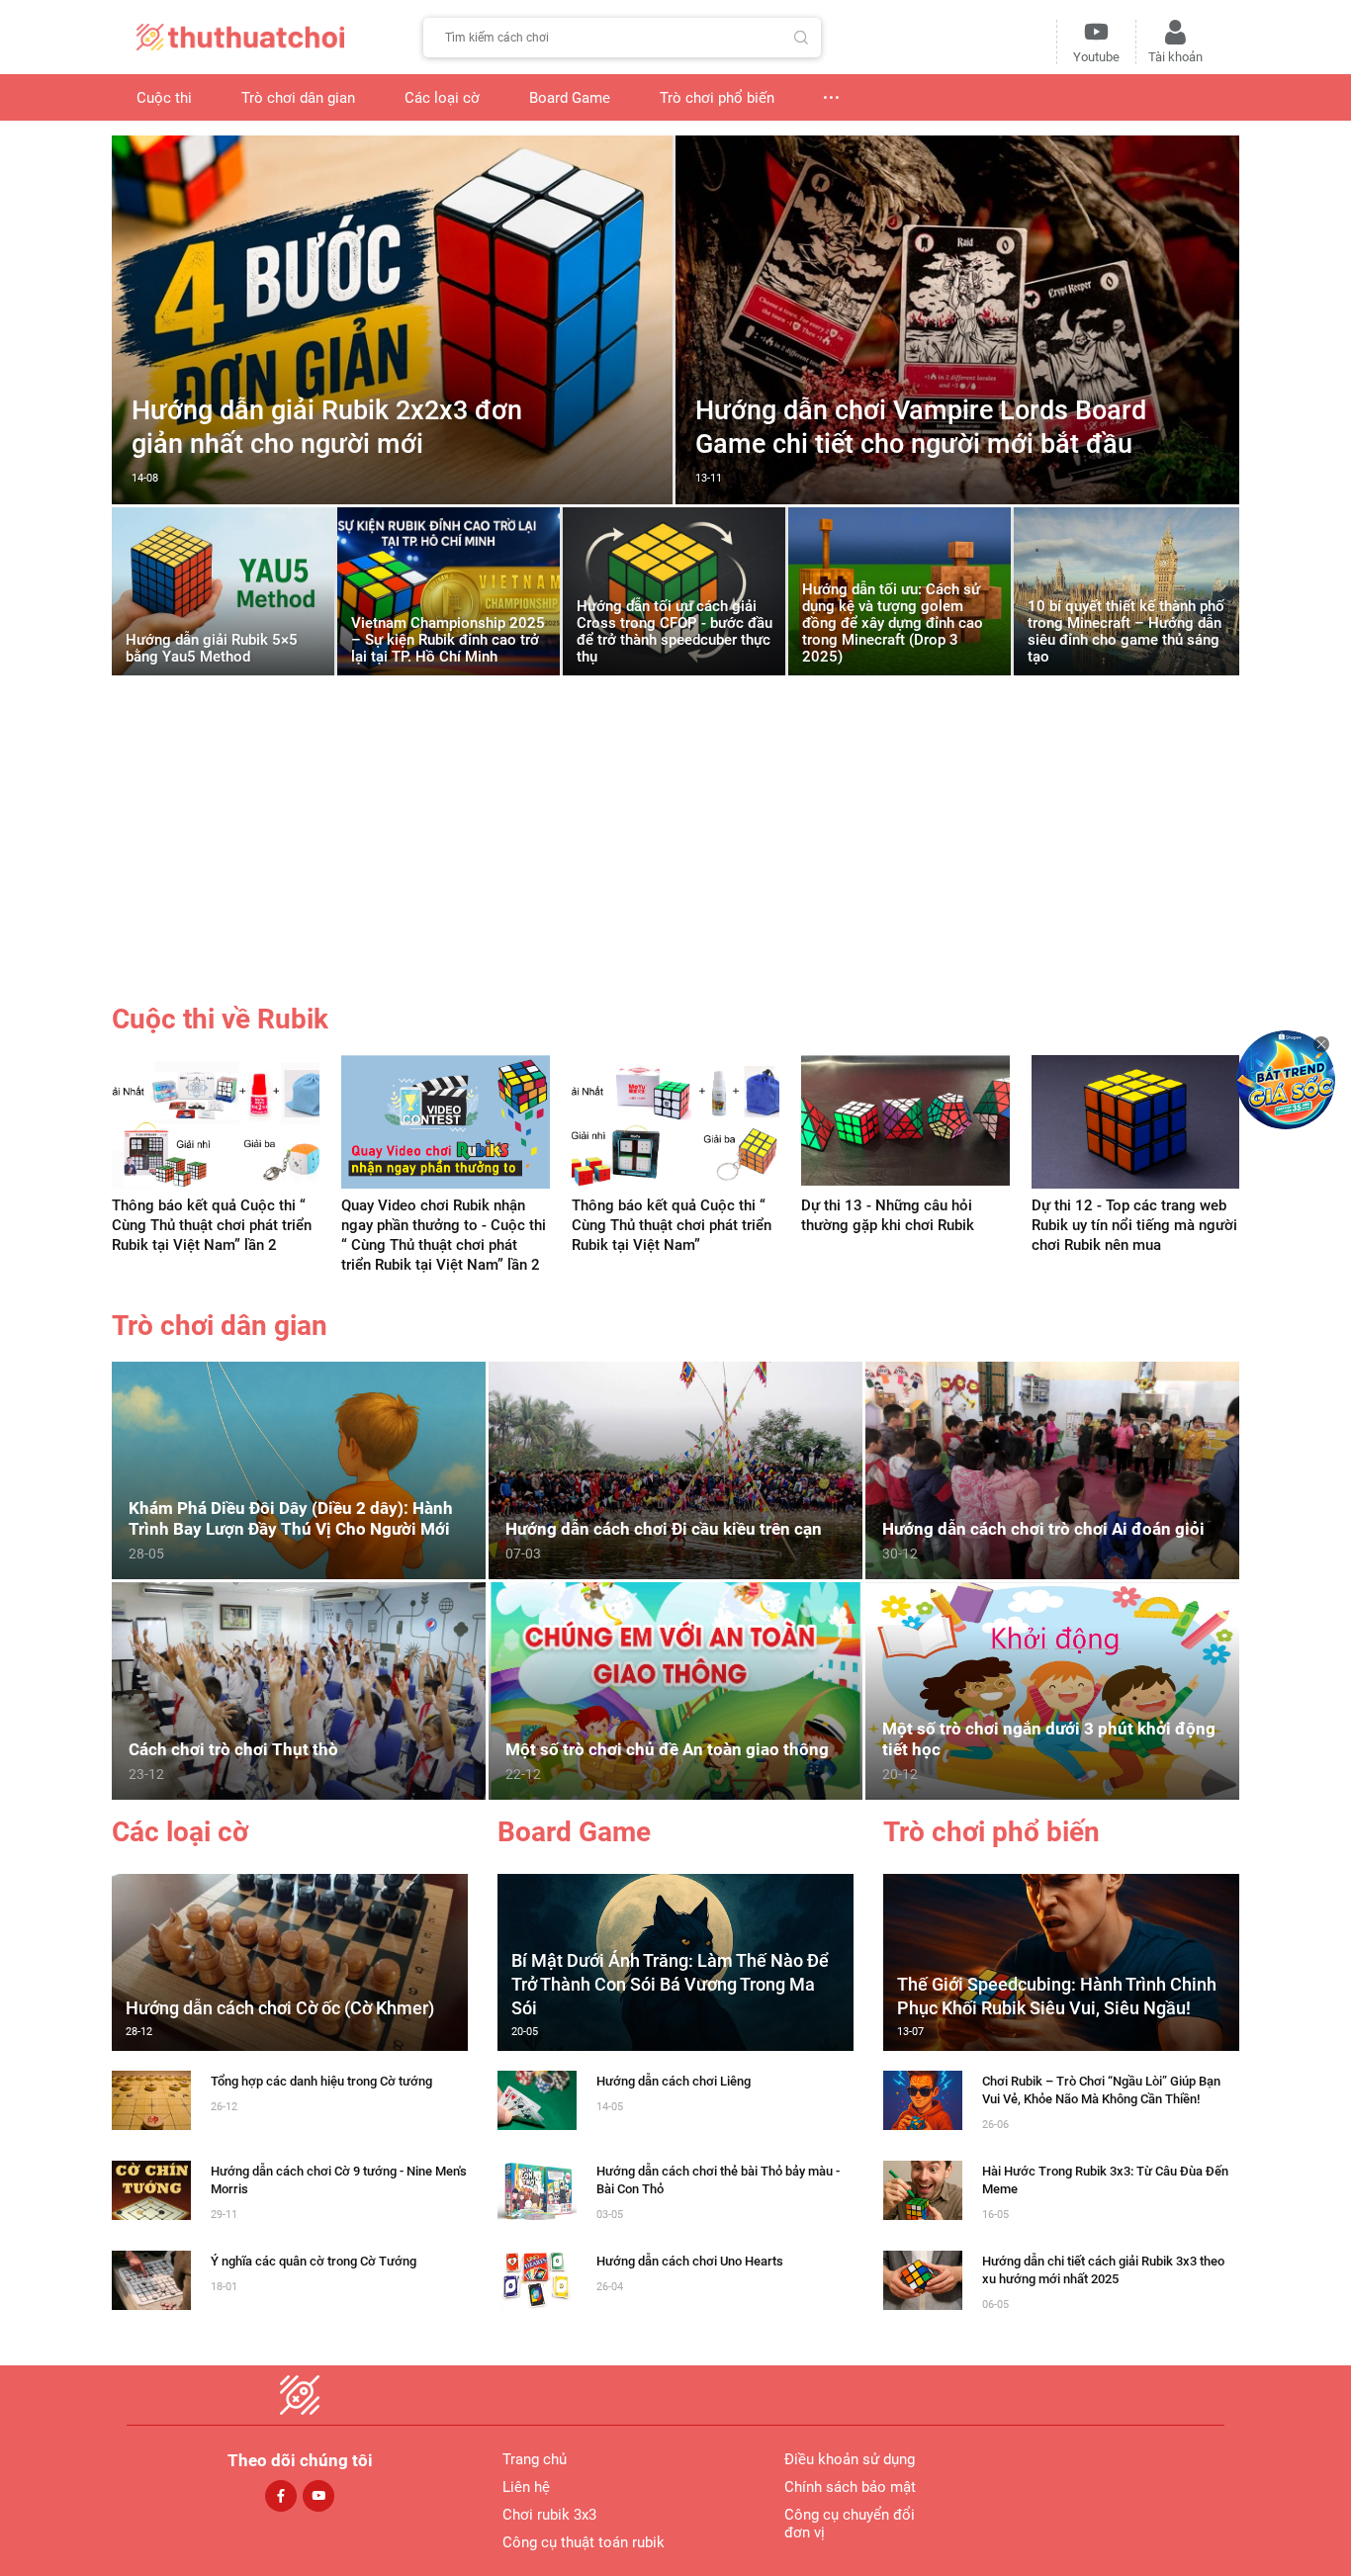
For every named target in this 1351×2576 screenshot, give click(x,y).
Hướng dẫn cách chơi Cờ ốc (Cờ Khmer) (280, 2008)
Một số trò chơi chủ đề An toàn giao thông (667, 1749)
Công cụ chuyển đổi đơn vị (850, 2524)
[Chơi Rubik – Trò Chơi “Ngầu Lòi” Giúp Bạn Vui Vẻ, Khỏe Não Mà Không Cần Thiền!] (923, 2099)
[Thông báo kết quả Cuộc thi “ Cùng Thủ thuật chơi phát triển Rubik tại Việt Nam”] (675, 1120)
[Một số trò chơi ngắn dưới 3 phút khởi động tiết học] (1052, 1689)
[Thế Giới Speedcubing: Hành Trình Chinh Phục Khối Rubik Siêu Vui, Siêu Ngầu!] (1061, 1961)
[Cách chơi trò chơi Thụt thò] (299, 1689)
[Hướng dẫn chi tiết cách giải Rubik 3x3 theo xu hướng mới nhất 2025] (923, 2279)
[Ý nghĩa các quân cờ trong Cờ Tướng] (151, 2279)
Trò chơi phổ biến (991, 1833)
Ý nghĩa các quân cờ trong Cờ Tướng (314, 2261)
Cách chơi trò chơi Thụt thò (233, 1749)
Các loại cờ (180, 1833)
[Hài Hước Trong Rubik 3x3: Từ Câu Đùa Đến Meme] (923, 2189)
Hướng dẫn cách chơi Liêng (674, 2081)
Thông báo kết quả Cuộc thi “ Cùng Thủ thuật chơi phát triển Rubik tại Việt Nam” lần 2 (212, 1225)
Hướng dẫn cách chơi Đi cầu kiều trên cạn (664, 1529)
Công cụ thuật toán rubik (584, 2542)
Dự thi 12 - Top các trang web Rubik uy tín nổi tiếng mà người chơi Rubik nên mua (1134, 1225)
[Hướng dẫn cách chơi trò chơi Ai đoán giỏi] (1052, 1468)
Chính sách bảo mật (850, 2487)
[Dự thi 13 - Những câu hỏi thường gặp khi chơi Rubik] (905, 1120)
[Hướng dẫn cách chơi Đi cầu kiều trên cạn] (675, 1468)
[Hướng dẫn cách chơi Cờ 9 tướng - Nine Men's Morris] (151, 2189)
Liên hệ (526, 2487)
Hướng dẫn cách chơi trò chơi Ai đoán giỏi (1043, 1529)
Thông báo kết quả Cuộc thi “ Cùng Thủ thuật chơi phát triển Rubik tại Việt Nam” (672, 1225)
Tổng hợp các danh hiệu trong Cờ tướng (321, 2081)
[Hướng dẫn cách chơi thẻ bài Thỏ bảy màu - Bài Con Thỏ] (537, 2189)
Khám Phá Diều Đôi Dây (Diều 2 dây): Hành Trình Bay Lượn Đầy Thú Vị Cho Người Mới (291, 1518)
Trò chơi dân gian (220, 1326)
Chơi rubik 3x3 (549, 2515)
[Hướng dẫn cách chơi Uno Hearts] (537, 2279)
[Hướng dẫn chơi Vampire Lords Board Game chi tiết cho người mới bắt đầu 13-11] (957, 499)
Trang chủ (535, 2459)
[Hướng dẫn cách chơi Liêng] (537, 2099)
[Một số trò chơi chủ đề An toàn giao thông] (675, 1689)
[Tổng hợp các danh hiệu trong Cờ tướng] (151, 2099)
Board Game (574, 1833)
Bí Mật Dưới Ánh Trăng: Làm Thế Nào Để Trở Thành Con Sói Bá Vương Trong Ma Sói (670, 1984)
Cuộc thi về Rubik (220, 1019)
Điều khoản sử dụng (850, 2459)
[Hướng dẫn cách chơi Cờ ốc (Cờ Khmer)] (290, 1961)
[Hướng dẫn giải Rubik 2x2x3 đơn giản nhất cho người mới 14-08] (392, 499)
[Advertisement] (675, 851)
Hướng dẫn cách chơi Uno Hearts (690, 2261)
